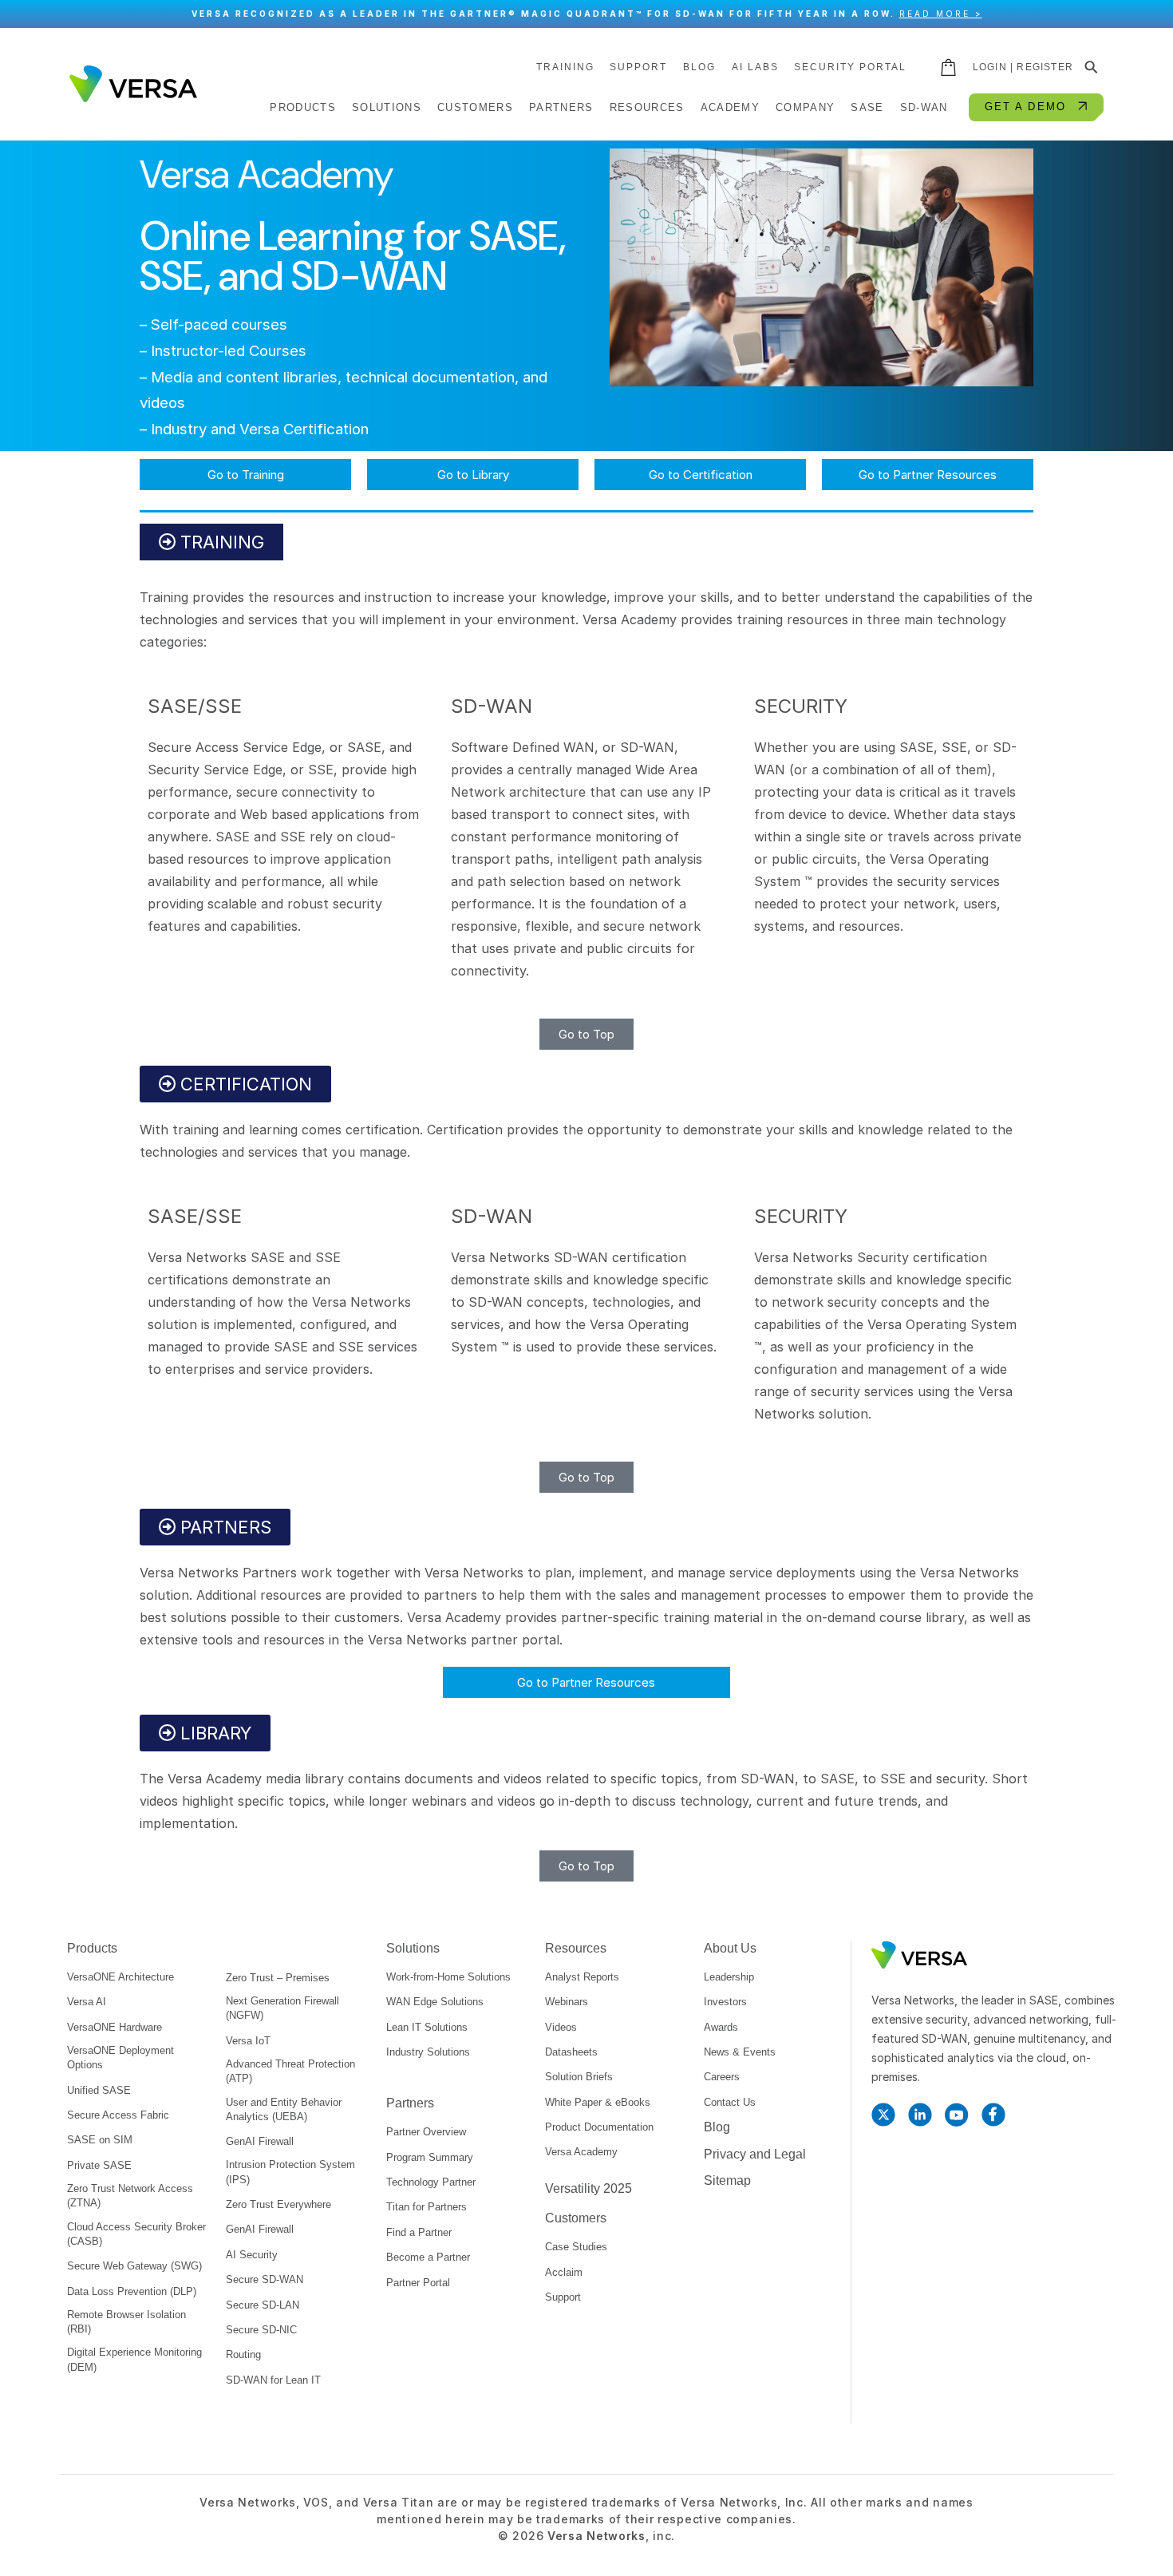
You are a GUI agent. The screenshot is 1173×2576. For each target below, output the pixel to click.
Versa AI (87, 2002)
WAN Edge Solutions (435, 2002)
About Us (730, 1948)
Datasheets (571, 2052)
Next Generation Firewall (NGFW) (282, 2008)
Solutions (413, 1948)
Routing (243, 2354)
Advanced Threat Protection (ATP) (290, 2071)
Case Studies (576, 2247)
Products (92, 1948)
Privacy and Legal (755, 2154)
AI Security (252, 2255)
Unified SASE (99, 2090)
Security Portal (850, 67)
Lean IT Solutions (427, 2027)
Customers (576, 2218)
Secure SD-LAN (263, 2305)
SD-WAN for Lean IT (273, 2380)
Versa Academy (581, 2152)
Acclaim (564, 2272)
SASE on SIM (100, 2140)
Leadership (729, 1977)
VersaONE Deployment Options (120, 2058)
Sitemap (727, 2180)
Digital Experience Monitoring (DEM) (134, 2359)
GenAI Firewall (260, 2141)
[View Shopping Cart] (950, 67)
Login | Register (1023, 67)
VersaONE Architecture (120, 1977)
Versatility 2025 (588, 2188)
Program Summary (430, 2157)
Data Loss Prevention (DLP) (132, 2291)
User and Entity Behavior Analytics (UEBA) (284, 2109)
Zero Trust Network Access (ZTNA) (130, 2196)
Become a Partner (428, 2257)
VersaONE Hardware (115, 2027)
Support (638, 67)
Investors (725, 2002)
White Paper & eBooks (598, 2102)
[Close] (1153, 14)
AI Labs (755, 67)
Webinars (567, 2002)
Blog (699, 67)
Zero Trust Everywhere (278, 2204)
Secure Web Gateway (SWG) (134, 2266)
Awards (721, 2027)
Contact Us (730, 2102)
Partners (410, 2103)
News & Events (740, 2052)
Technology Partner (431, 2182)
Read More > (941, 14)
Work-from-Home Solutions (448, 1977)
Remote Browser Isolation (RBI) (126, 2322)
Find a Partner (419, 2232)
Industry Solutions (428, 2052)
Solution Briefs (579, 2077)
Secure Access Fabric (118, 2115)
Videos (561, 2027)
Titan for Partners (427, 2207)
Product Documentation (599, 2127)
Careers (722, 2077)
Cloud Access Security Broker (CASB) (136, 2234)
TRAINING (565, 67)
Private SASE (99, 2165)
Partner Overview (426, 2132)
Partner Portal (418, 2283)
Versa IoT (248, 2041)
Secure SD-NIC (261, 2330)
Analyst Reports (582, 1977)
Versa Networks (596, 2536)
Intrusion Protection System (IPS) (290, 2172)
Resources (576, 1948)
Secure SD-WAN (265, 2279)
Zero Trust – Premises (278, 1978)
